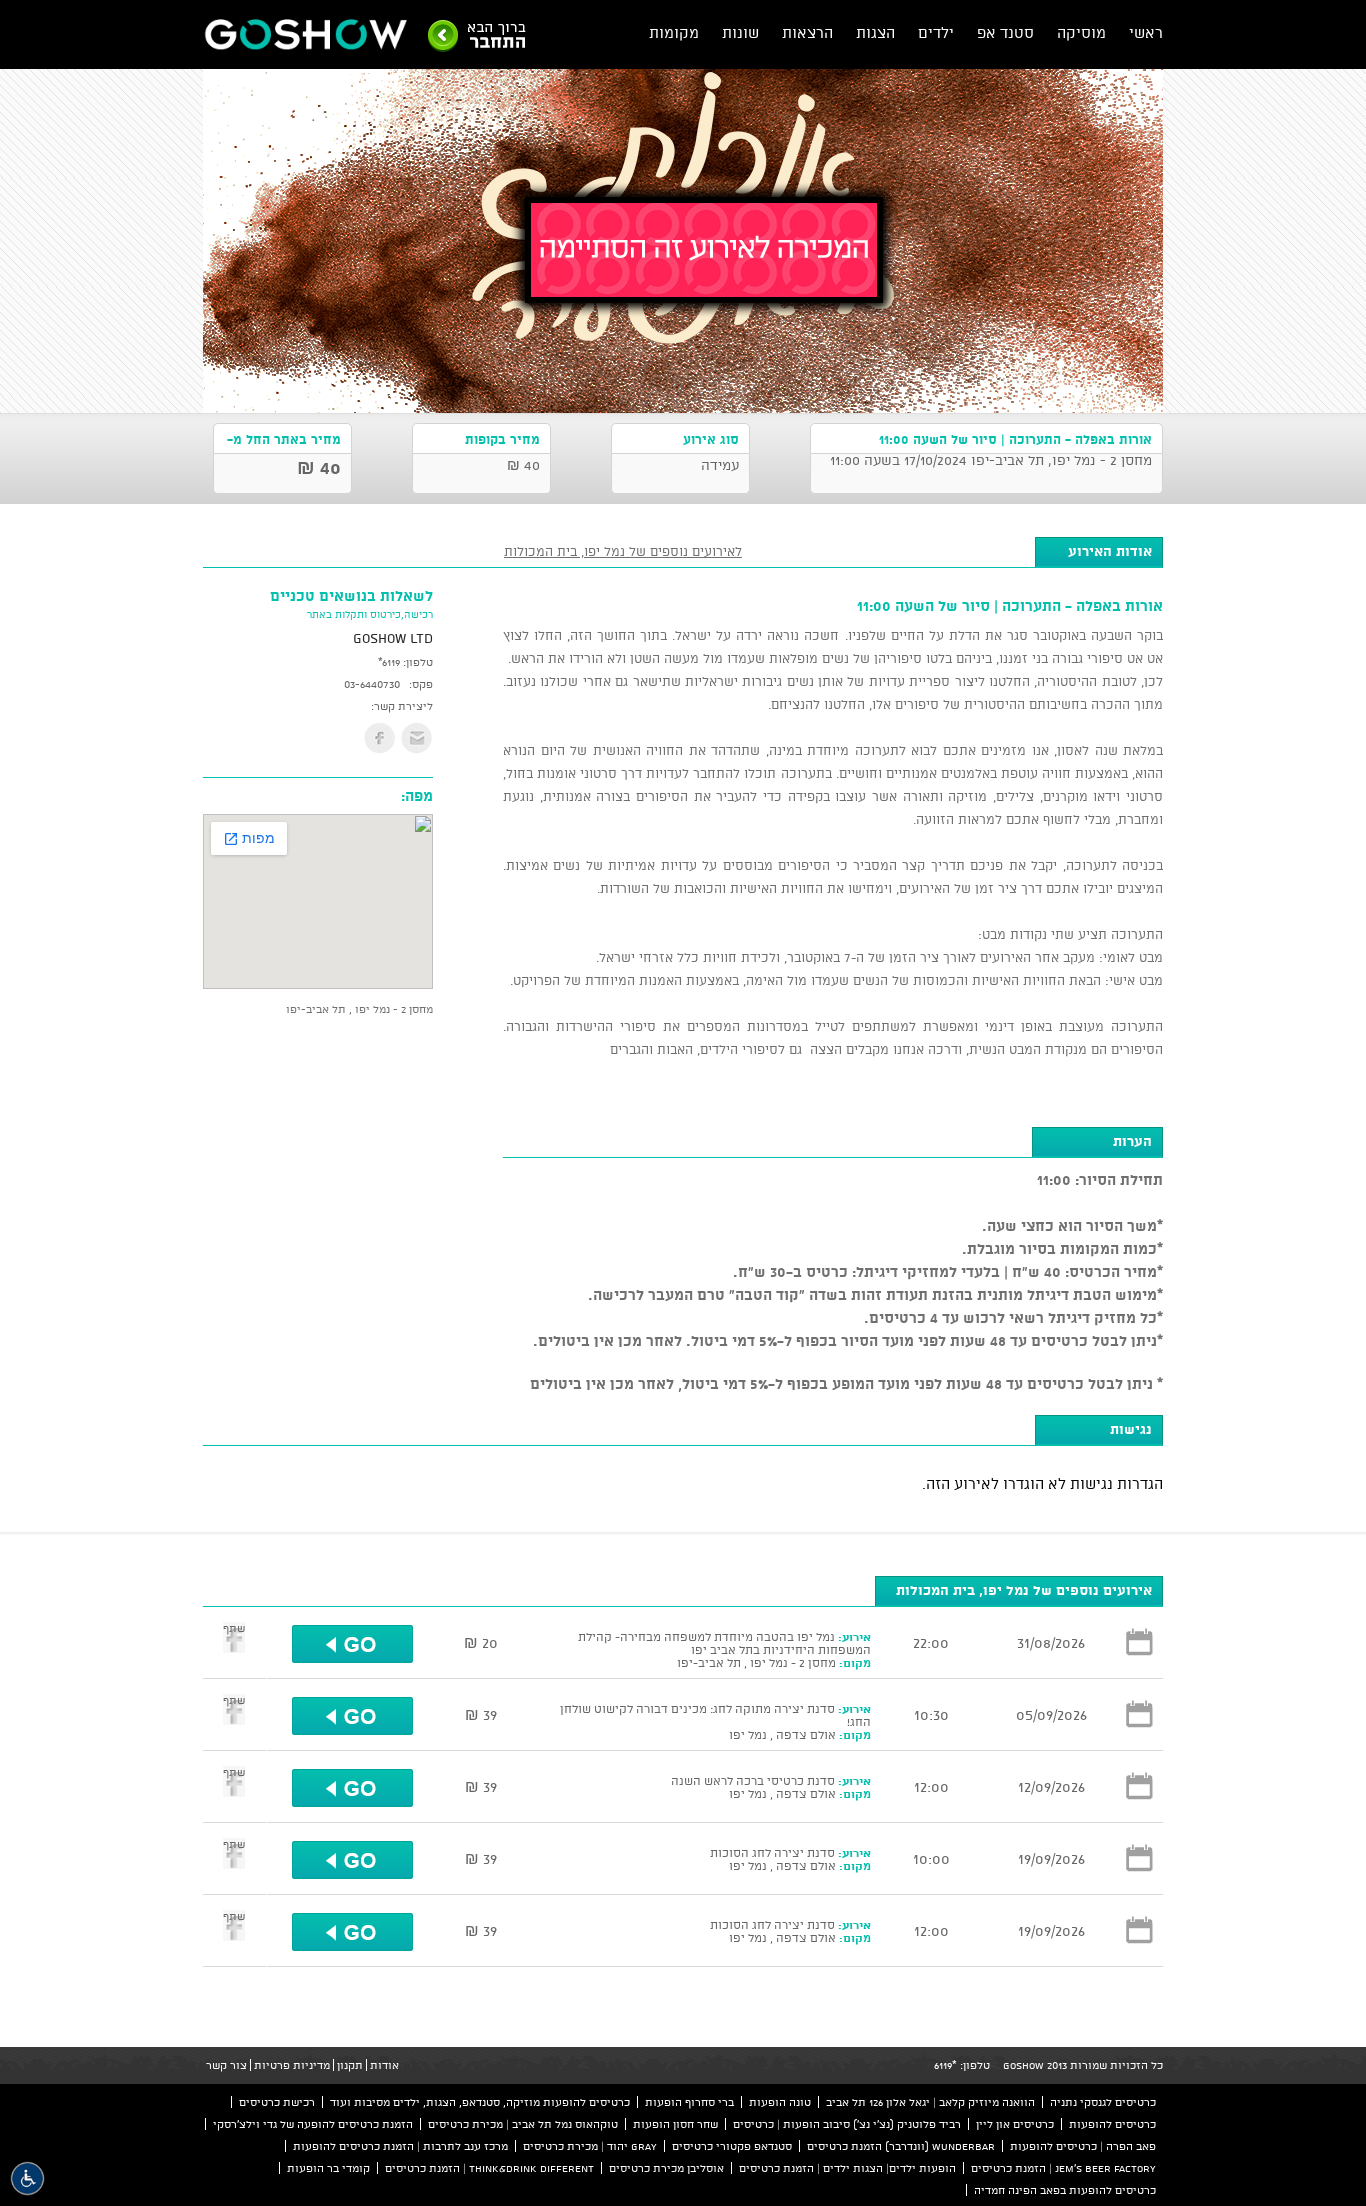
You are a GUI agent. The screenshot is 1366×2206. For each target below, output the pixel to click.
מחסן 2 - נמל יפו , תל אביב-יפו (359, 1009)
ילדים (936, 32)
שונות (740, 32)
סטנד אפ (1005, 32)
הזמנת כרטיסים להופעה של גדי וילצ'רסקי (313, 2124)
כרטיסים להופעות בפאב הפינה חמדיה (1065, 2190)
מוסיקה (1081, 32)
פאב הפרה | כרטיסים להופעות (1083, 2146)
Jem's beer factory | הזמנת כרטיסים (1063, 2168)
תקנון (350, 2065)
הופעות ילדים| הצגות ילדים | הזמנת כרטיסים (847, 2168)
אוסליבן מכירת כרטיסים (666, 2168)
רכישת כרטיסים (277, 2102)
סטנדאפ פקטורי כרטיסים (732, 2146)
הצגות (875, 32)
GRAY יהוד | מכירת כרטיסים (590, 2146)
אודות (384, 2065)
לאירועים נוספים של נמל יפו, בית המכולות (623, 551)
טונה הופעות (780, 2102)
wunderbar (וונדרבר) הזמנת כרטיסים (901, 2146)
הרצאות (807, 32)
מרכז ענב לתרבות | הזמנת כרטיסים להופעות (400, 2146)
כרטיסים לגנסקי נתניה (1103, 2102)
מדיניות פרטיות (292, 2065)
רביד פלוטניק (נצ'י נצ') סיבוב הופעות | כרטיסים (847, 2124)
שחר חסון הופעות (675, 2124)
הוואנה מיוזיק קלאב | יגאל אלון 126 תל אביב (930, 2102)
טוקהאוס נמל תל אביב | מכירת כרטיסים (523, 2124)
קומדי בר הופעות (328, 2168)
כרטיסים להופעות (1112, 2124)
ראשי (1146, 32)
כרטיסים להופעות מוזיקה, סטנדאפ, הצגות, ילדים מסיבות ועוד (480, 2102)
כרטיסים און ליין (1015, 2124)
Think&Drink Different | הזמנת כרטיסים (489, 2168)
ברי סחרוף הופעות (689, 2102)
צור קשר (226, 2065)
